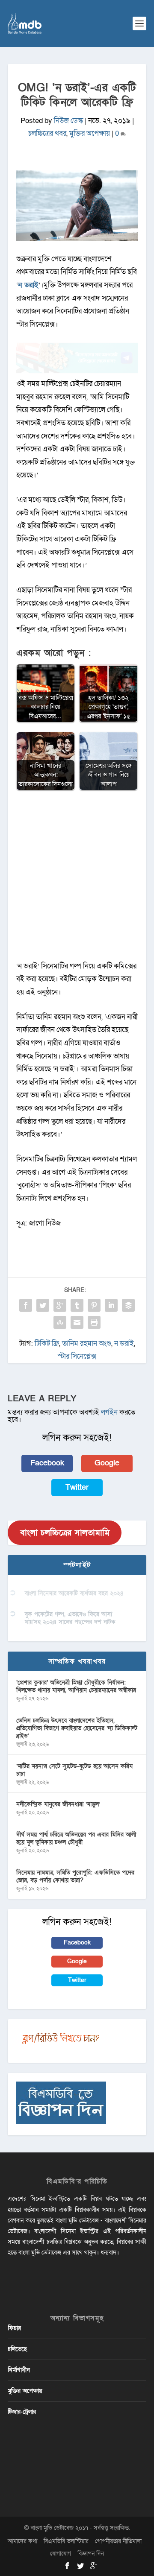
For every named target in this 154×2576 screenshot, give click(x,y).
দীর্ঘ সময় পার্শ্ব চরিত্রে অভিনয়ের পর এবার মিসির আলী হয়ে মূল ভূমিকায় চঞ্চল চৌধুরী (76, 1838)
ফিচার (14, 2328)
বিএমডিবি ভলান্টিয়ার (66, 2541)
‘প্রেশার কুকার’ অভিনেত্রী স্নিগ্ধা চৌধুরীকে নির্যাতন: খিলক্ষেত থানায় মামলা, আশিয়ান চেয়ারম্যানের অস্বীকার (76, 1686)
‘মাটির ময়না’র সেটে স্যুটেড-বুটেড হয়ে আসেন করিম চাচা (74, 1770)
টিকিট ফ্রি (47, 1344)
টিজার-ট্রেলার (22, 2412)
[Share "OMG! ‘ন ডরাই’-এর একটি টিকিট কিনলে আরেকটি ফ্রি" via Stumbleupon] (60, 1322)
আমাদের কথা (22, 2541)
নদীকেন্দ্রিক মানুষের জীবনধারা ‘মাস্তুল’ (58, 1804)
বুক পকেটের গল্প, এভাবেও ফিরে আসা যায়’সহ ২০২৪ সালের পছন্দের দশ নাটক (70, 1618)
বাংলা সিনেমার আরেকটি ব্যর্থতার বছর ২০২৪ (74, 1593)
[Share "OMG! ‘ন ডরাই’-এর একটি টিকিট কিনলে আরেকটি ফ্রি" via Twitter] (43, 1305)
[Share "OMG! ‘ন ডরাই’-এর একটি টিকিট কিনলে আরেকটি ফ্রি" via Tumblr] (77, 1305)
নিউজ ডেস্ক (68, 121)
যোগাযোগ (61, 2554)
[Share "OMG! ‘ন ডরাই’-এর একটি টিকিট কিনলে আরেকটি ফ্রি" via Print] (94, 1322)
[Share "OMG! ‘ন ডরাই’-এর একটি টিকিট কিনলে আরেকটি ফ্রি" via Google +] (60, 1305)
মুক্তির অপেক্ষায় (90, 133)
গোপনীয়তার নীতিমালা (118, 2541)
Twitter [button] (77, 1487)
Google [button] (107, 1463)
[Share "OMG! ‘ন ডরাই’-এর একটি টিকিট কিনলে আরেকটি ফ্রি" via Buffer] (128, 1305)
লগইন (109, 1412)
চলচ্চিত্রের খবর (47, 133)
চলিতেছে (17, 2349)
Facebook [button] (47, 1463)
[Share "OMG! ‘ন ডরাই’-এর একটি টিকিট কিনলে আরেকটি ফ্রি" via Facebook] (26, 1305)
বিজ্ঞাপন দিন (91, 2554)
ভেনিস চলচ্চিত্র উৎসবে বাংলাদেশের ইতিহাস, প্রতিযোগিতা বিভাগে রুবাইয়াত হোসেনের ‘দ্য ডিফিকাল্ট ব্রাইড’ (77, 1728)
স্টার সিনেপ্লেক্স (77, 1356)
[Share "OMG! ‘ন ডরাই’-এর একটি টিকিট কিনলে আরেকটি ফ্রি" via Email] (77, 1322)
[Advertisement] (77, 880)
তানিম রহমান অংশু (87, 1344)
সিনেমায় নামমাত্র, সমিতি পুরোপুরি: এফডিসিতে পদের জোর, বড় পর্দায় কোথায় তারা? (75, 1876)
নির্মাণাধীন (19, 2370)
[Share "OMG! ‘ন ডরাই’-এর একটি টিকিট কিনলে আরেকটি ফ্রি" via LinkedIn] (111, 1305)
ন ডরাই (124, 1344)
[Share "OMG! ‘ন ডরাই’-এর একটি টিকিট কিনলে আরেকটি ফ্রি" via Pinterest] (94, 1305)
